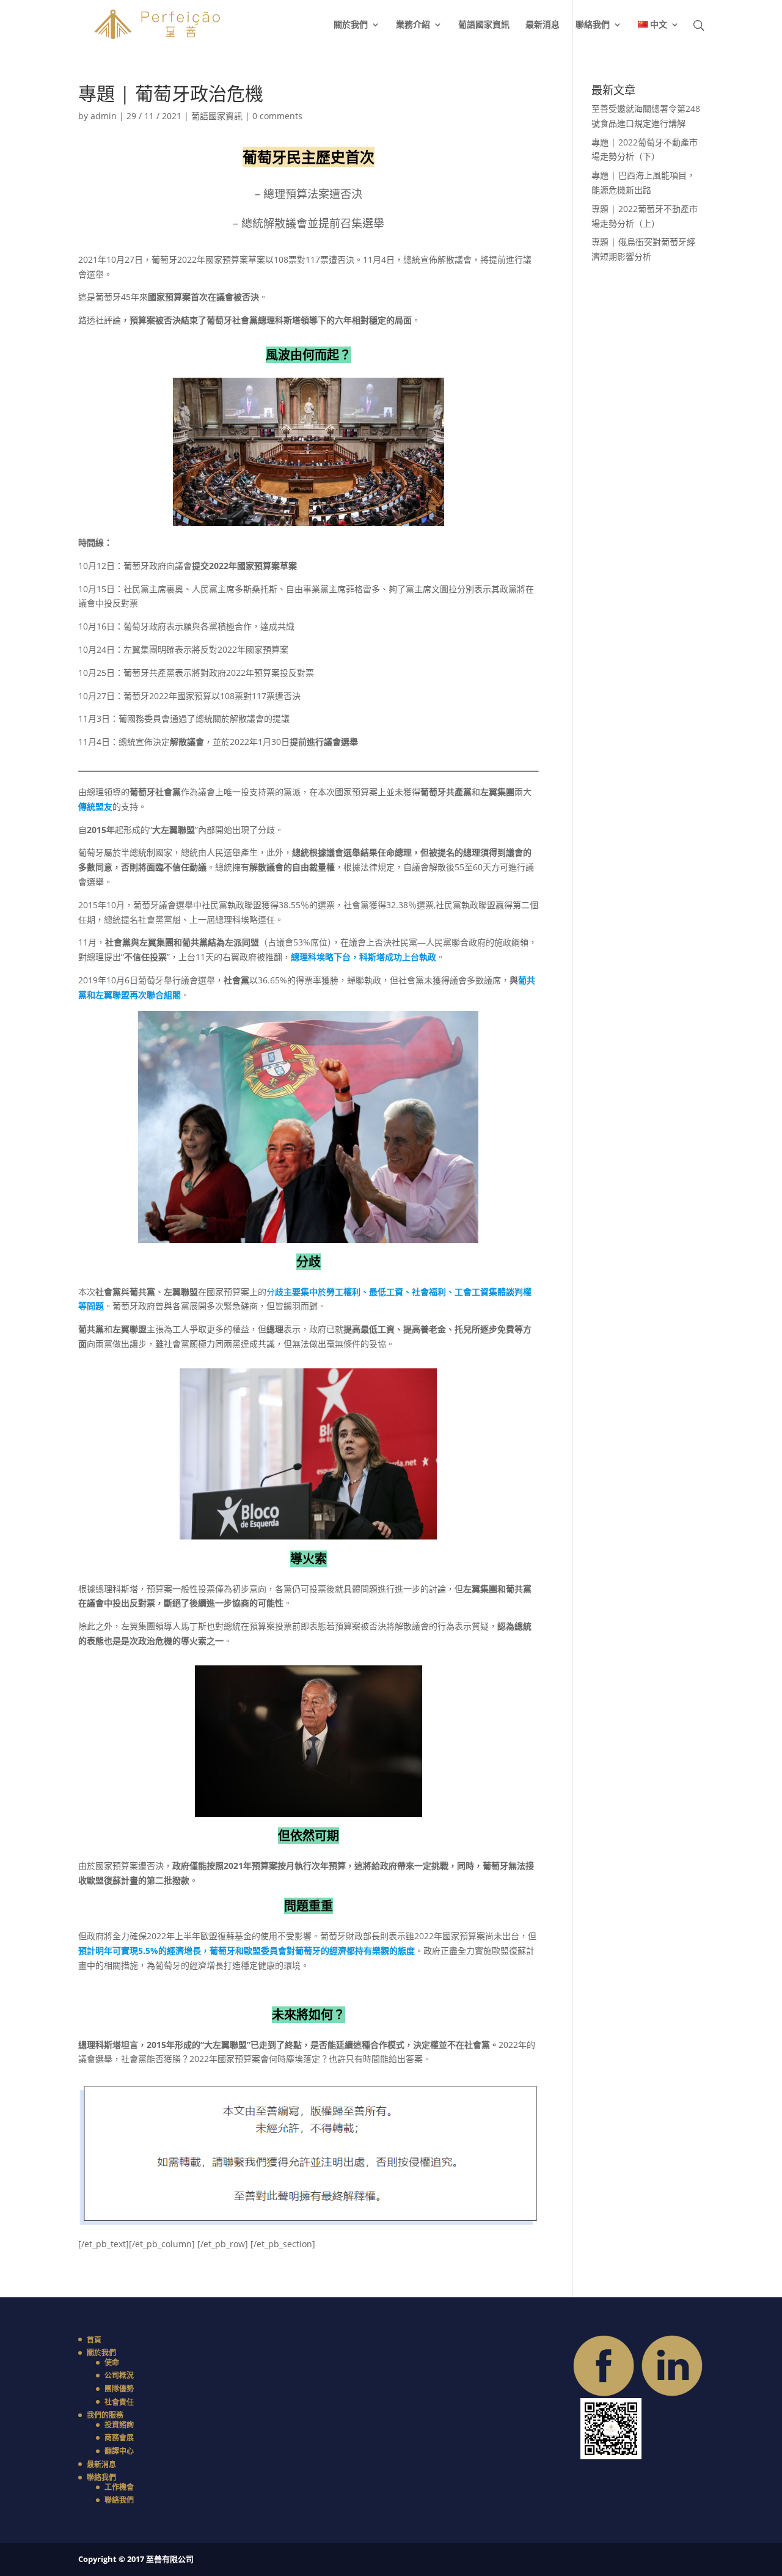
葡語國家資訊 (484, 25)
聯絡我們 (593, 25)
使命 (112, 2362)
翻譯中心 (119, 2451)
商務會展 (119, 2438)
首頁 (94, 2340)
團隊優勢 (119, 2389)
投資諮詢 (119, 2425)
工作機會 (119, 2487)
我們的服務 (105, 2415)
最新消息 (543, 25)
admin (104, 116)
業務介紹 (413, 25)
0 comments (277, 116)
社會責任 (119, 2402)
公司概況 (119, 2375)
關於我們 (351, 25)
